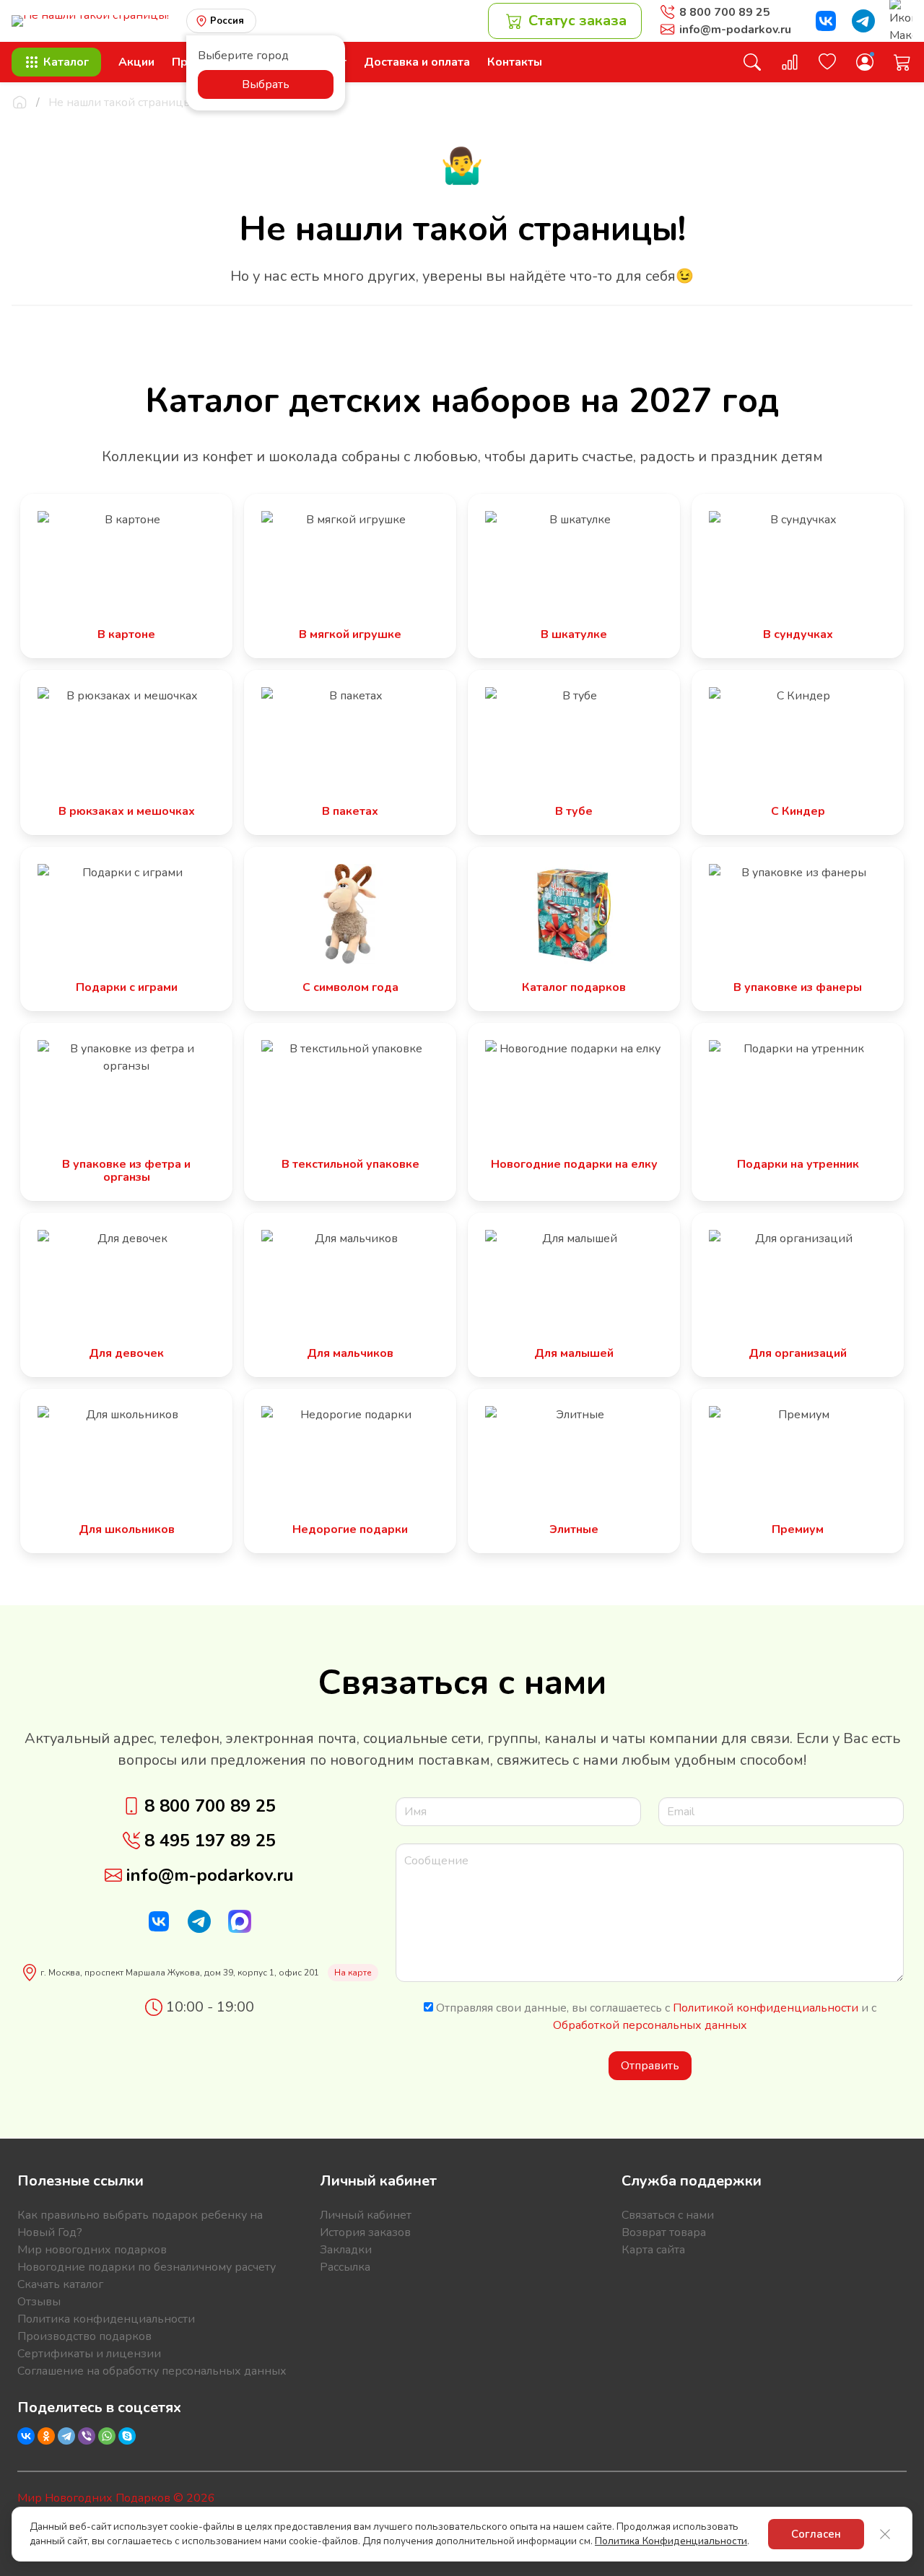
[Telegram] (66, 2436)
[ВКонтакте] (26, 2436)
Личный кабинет (366, 2215)
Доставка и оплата (417, 62)
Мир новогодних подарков (92, 2250)
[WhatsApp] (107, 2436)
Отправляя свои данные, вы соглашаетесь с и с (655, 2017)
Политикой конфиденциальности (766, 2008)
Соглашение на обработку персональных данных (152, 2371)
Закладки (346, 2250)
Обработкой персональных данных (650, 2025)
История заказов (365, 2232)
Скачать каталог (60, 2284)
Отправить (650, 2066)
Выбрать (266, 84)
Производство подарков (84, 2336)
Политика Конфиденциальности (671, 2541)
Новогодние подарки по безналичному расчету (147, 2267)
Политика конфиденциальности (106, 2319)
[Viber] (87, 2436)
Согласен (816, 2534)
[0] (790, 62)
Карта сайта (653, 2250)
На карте (353, 1973)
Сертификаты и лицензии (89, 2354)
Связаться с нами (668, 2215)
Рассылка (345, 2267)
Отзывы (39, 2302)
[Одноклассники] (46, 2436)
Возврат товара (664, 2232)
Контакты (515, 62)
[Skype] (127, 2436)
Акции (136, 62)
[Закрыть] (885, 2534)
